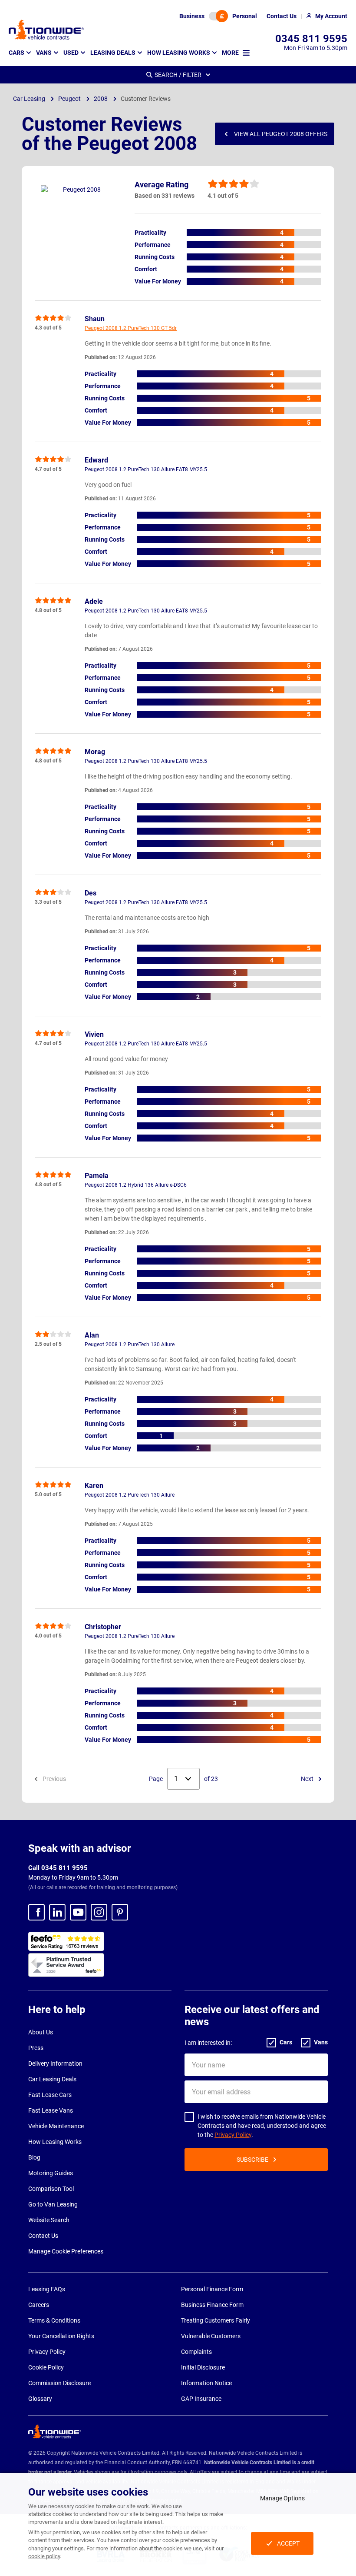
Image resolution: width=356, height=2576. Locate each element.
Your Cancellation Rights (61, 2336)
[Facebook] (36, 1912)
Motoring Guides (51, 2173)
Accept (288, 2543)
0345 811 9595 (311, 39)
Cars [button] (16, 53)
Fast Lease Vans (51, 2110)
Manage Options (282, 2498)
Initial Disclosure (203, 2367)
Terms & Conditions (54, 2320)
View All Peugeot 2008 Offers (281, 134)
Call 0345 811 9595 (58, 1868)
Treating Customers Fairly (216, 2320)
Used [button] (71, 53)
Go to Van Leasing (53, 2204)
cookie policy (44, 2556)
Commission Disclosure (59, 2383)
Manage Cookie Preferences (66, 2251)
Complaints (196, 2352)
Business (192, 16)
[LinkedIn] (57, 1912)
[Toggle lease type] (218, 16)
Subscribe (252, 2160)
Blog (34, 2157)
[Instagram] (99, 1912)
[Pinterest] (120, 1912)
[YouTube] (78, 1912)
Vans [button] (44, 53)
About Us (41, 2032)
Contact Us (43, 2236)
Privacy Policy (233, 2135)
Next (308, 1779)
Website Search (49, 2220)
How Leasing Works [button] (179, 53)
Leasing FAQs (47, 2289)
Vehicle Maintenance (56, 2126)
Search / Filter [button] (178, 75)
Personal (245, 16)
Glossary (40, 2399)
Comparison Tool (51, 2189)
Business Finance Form (212, 2305)
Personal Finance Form (212, 2289)
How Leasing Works (55, 2142)
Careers (39, 2305)
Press (36, 2048)
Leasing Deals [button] (113, 53)
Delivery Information (55, 2063)
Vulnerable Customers (211, 2336)
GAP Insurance (201, 2399)
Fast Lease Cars (50, 2095)
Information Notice (206, 2383)
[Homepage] (46, 30)
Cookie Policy (46, 2367)
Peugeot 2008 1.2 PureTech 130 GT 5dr (131, 328)
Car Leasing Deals (52, 2079)
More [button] (230, 53)
